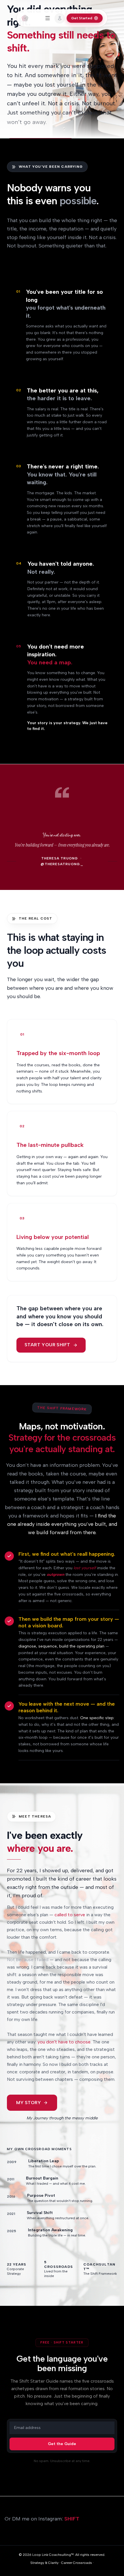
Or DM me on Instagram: (42, 2519)
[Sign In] (60, 18)
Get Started (82, 18)
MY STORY (29, 2103)
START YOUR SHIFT (47, 1345)
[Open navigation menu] (48, 18)
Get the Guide (62, 2444)
